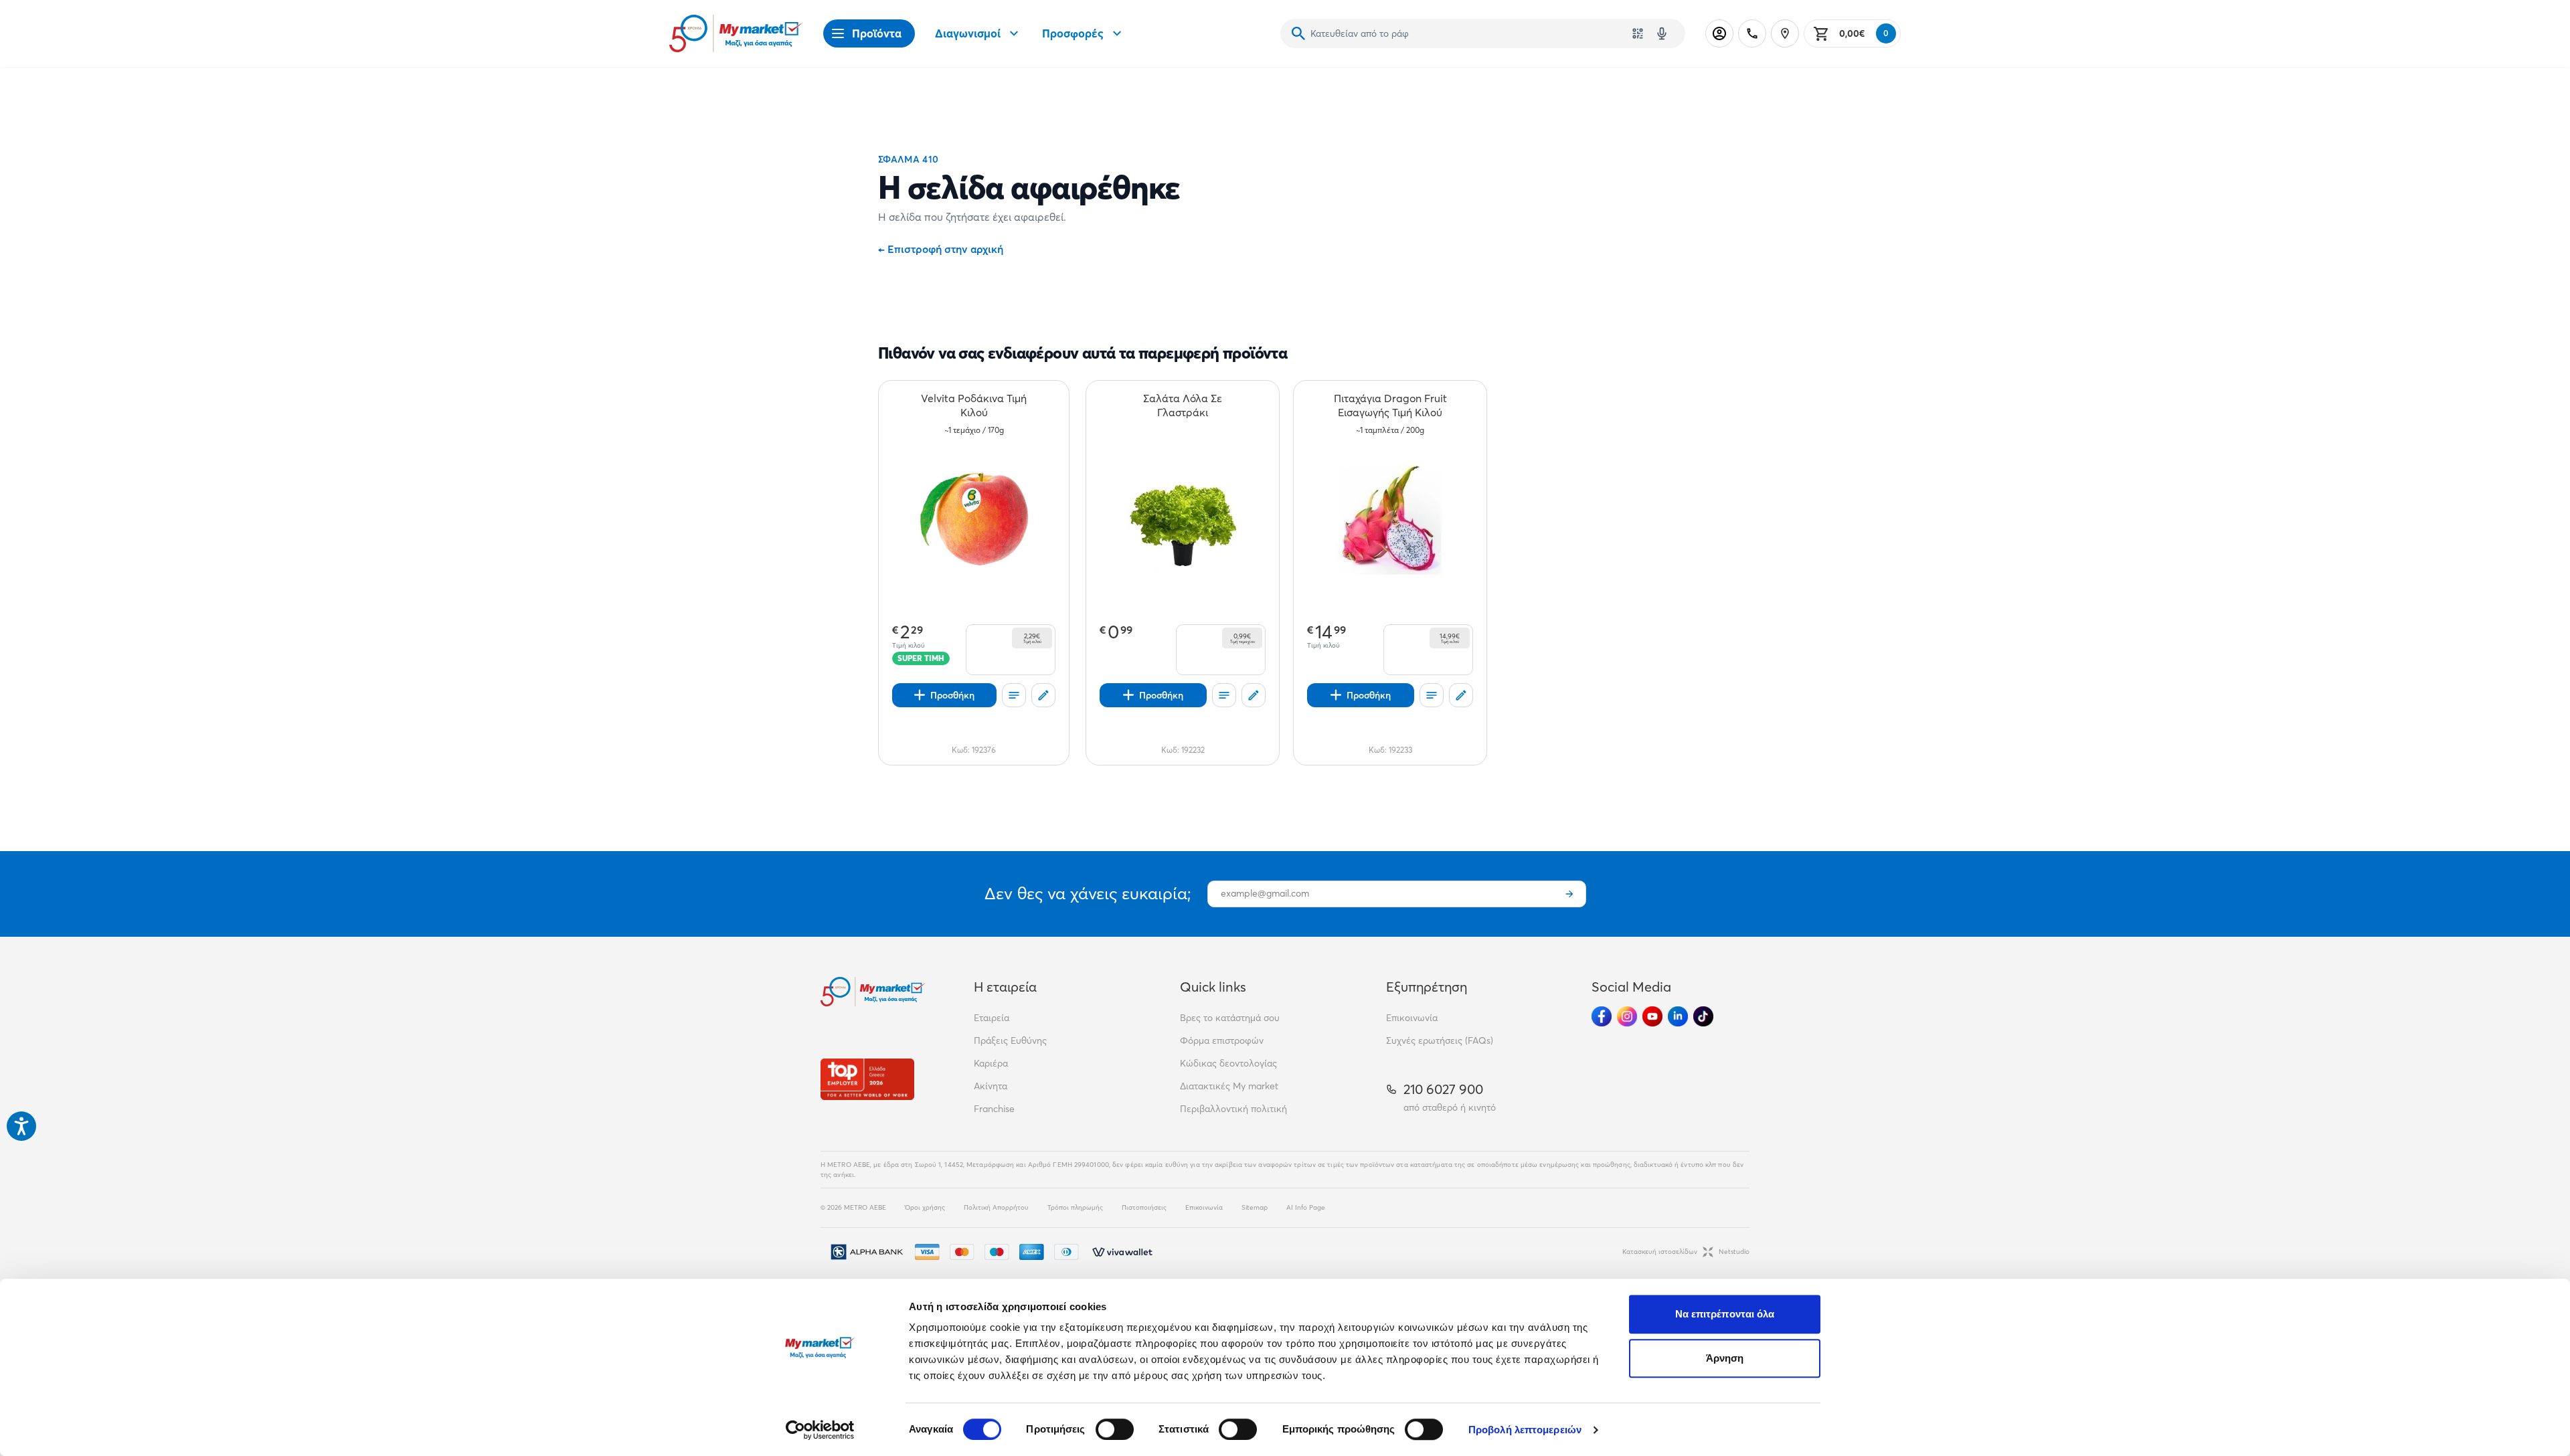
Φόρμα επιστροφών (1222, 1040)
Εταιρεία (992, 1018)
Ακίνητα (991, 1086)
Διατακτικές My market (1229, 1086)
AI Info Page (1306, 1207)
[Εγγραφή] (1569, 894)
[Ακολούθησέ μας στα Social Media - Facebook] (1602, 1016)
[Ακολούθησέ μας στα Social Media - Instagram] (1627, 1016)
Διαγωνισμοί (968, 33)
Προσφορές (1073, 33)
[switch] (1115, 1429)
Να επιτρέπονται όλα (1725, 1314)
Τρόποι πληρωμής (1075, 1207)
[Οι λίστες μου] (1014, 695)
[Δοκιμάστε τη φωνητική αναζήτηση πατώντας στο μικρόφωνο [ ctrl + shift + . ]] (1662, 33)
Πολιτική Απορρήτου (996, 1207)
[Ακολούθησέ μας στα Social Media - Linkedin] (1678, 1016)
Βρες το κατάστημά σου (1230, 1018)
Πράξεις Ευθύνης (1010, 1040)
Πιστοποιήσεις (1144, 1207)
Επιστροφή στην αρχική (941, 249)
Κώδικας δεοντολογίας (1228, 1063)
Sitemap (1255, 1207)
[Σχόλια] (1043, 695)
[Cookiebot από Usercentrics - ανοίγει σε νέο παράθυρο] (820, 1430)
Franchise (994, 1109)
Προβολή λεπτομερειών (1525, 1430)
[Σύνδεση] (1719, 33)
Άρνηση (1725, 1358)
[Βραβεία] (867, 1079)
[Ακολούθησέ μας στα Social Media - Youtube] (1652, 1016)
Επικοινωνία (1412, 1018)
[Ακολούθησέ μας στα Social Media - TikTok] (1703, 1016)
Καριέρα (991, 1063)
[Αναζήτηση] (1298, 33)
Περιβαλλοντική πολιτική (1233, 1109)
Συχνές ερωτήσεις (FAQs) (1440, 1040)
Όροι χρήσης (925, 1207)
